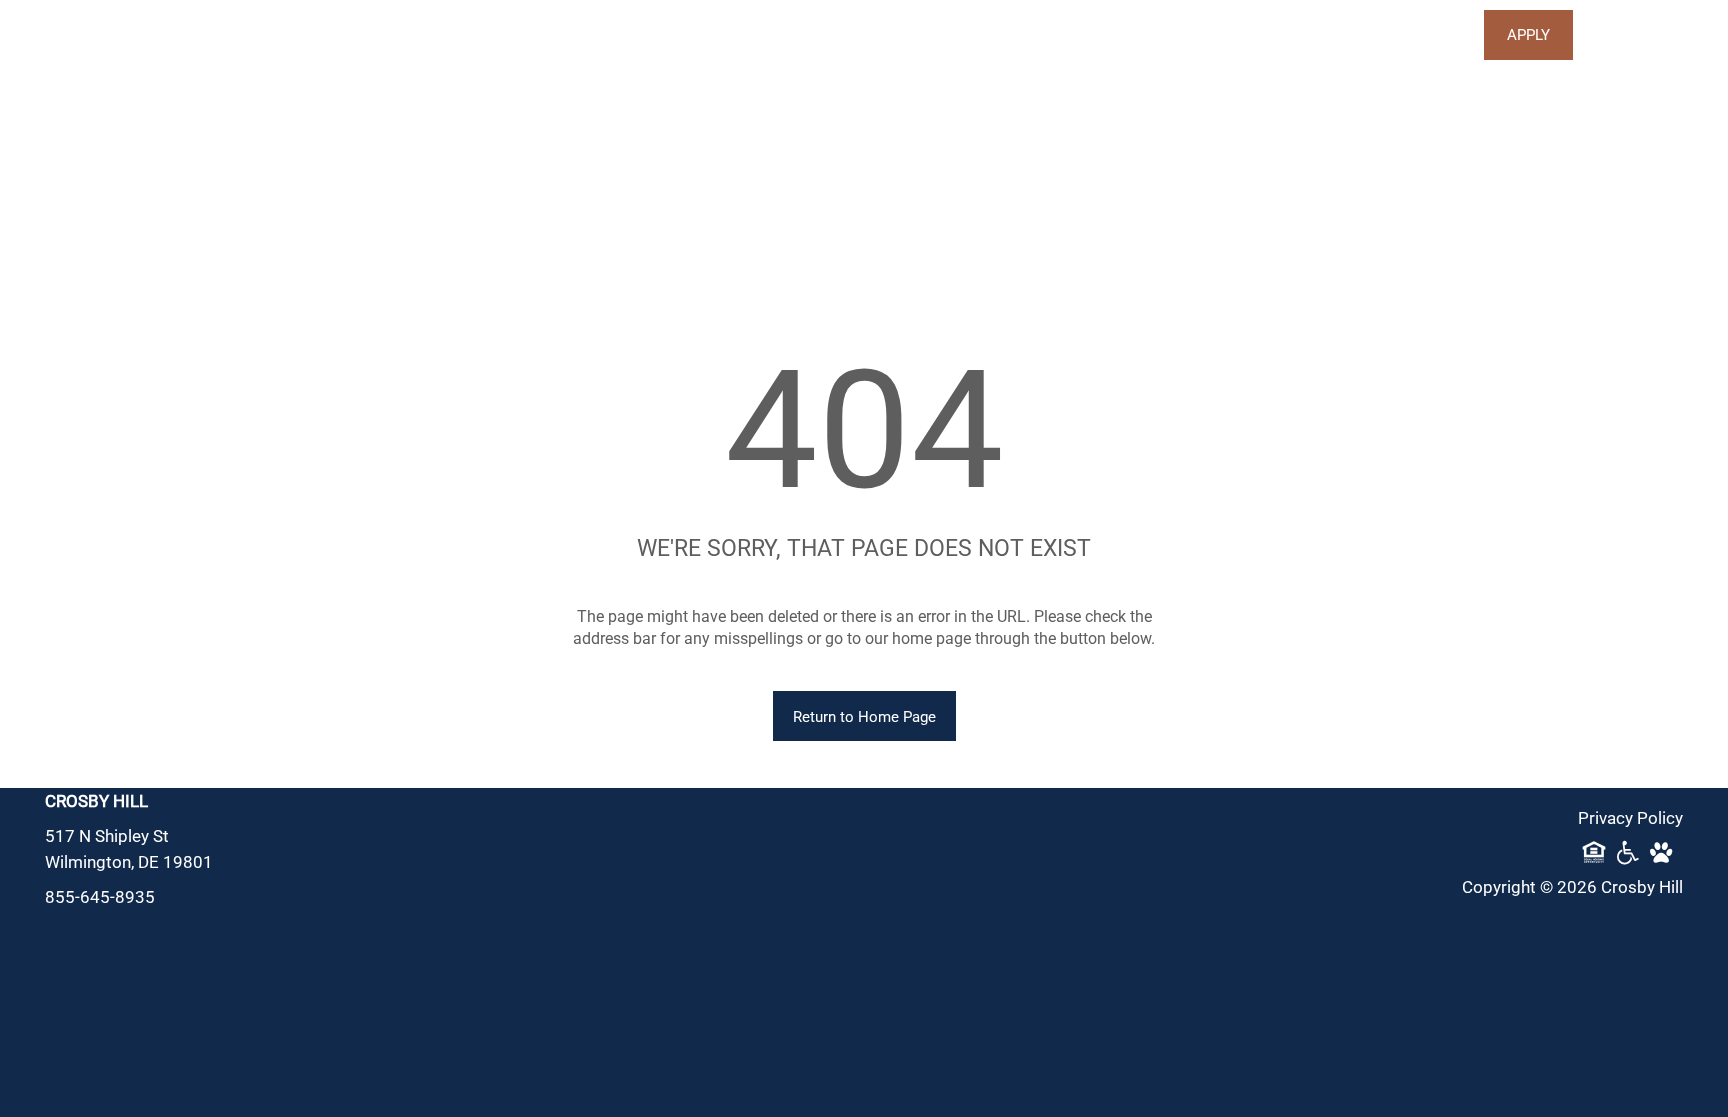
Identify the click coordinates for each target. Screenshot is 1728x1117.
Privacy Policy (1630, 817)
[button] (1528, 35)
